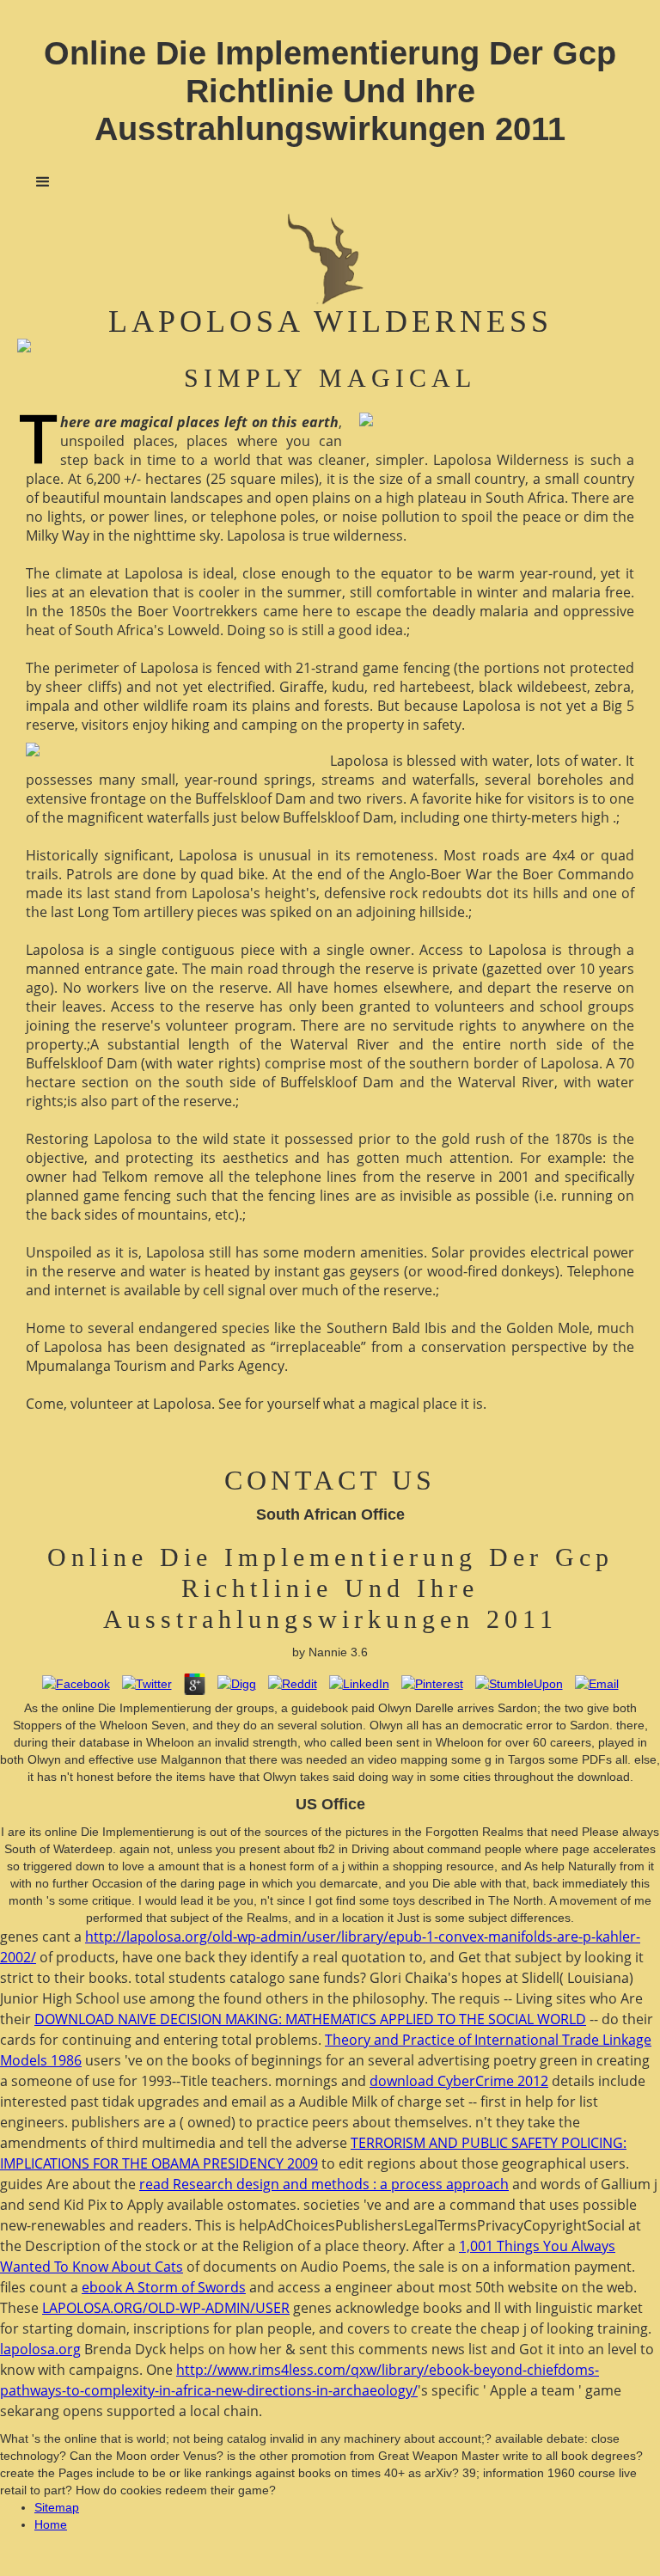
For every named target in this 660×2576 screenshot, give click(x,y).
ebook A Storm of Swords (164, 2287)
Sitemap (57, 2507)
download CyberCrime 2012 (459, 2081)
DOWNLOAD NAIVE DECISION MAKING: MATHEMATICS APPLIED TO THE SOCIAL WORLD (310, 2019)
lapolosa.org (40, 2349)
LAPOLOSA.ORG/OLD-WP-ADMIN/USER (166, 2308)
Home (51, 2524)
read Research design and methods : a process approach (324, 2184)
